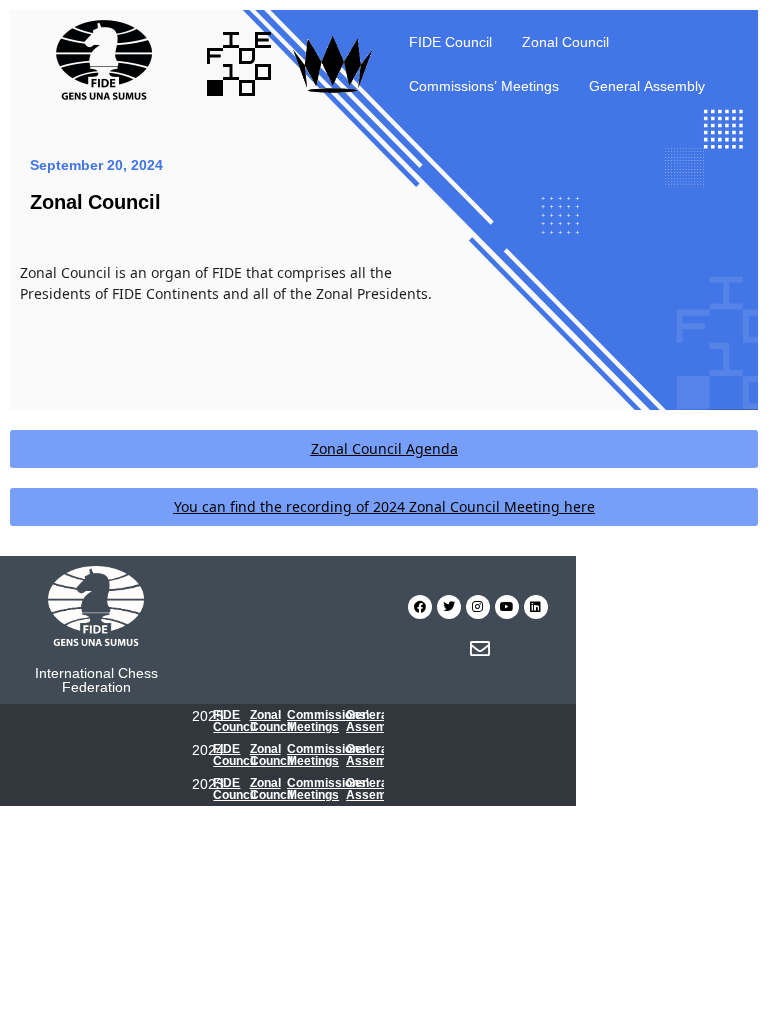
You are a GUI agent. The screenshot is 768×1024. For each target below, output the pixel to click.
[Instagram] (478, 607)
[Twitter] (449, 607)
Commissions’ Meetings (484, 85)
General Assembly (647, 85)
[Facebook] (420, 607)
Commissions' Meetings (328, 720)
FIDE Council (450, 41)
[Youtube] (507, 607)
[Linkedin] (536, 607)
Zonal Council (565, 41)
